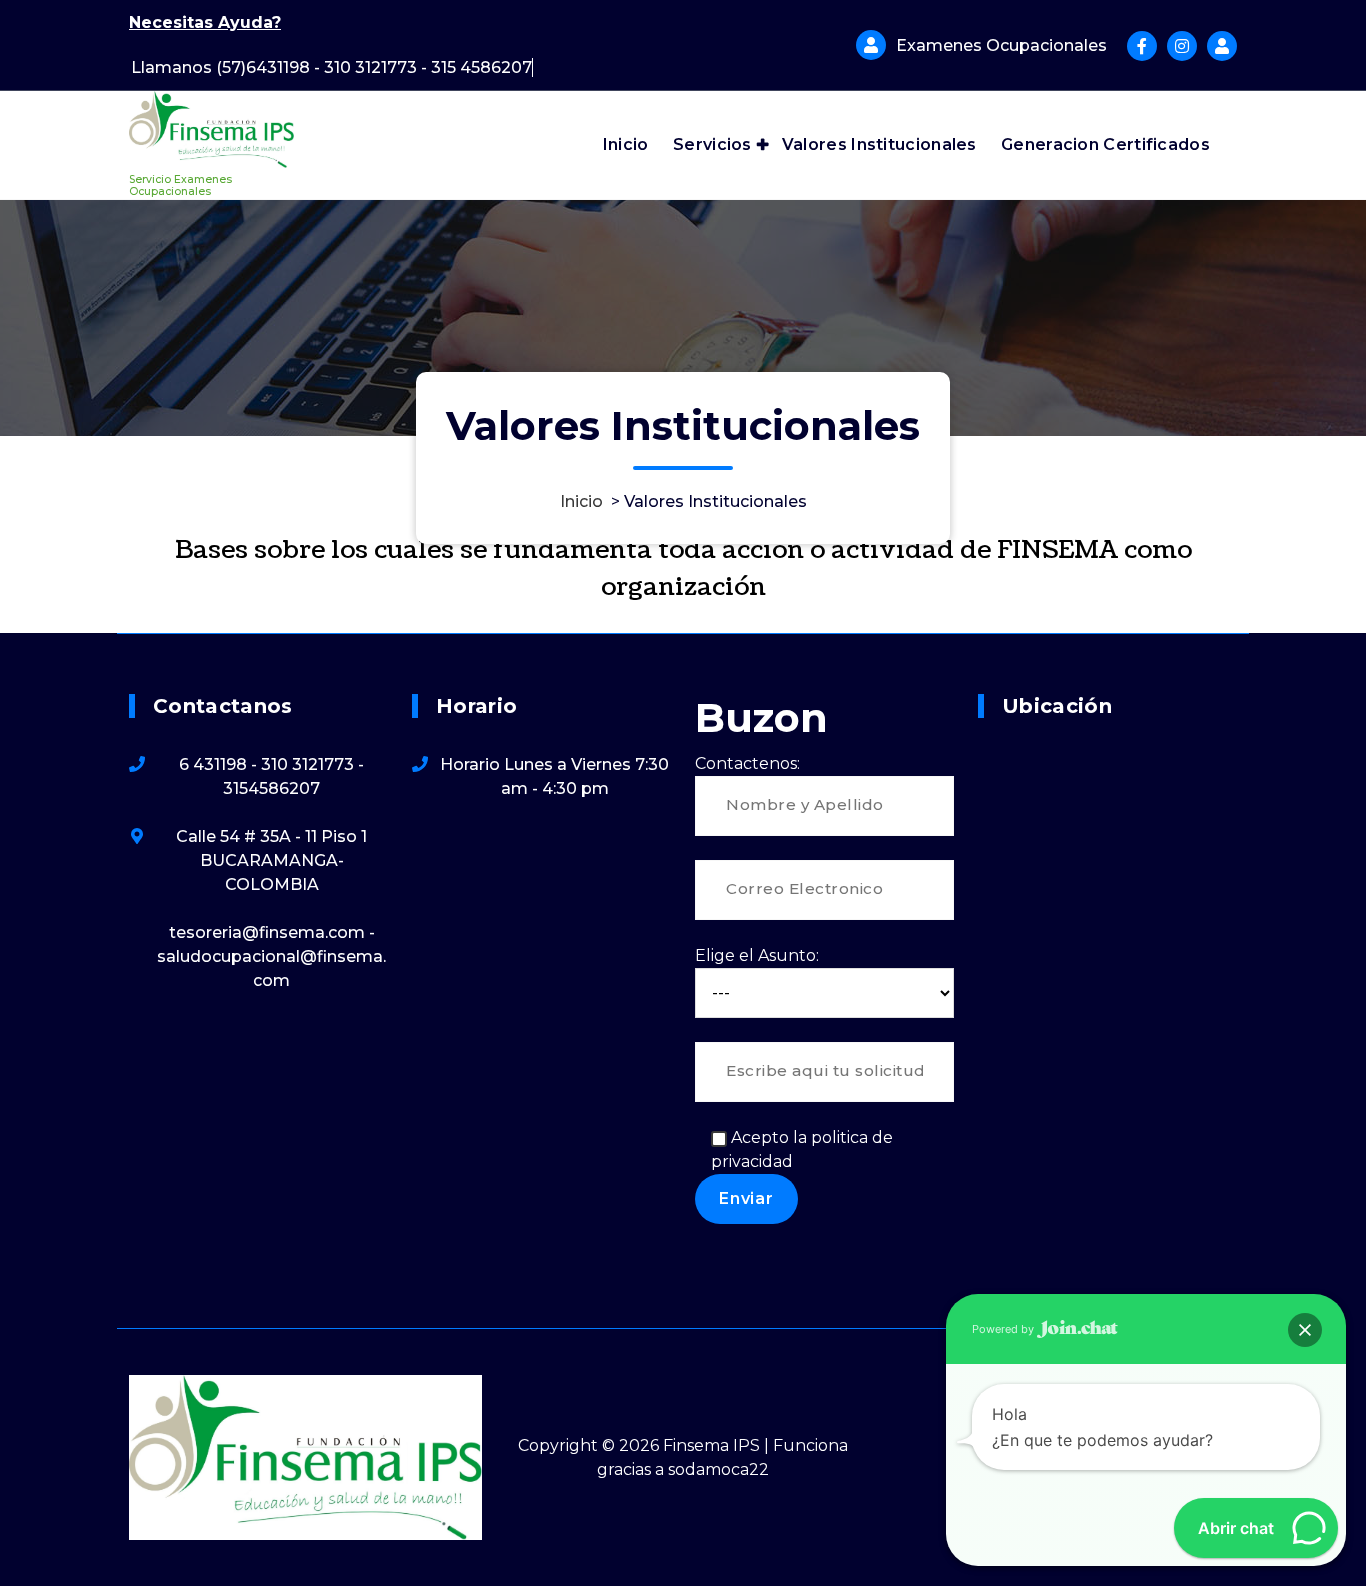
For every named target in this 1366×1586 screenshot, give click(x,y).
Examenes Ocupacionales (1001, 45)
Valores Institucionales (879, 144)
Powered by (1004, 1329)
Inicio (626, 144)
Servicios (712, 144)
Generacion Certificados (1105, 144)
